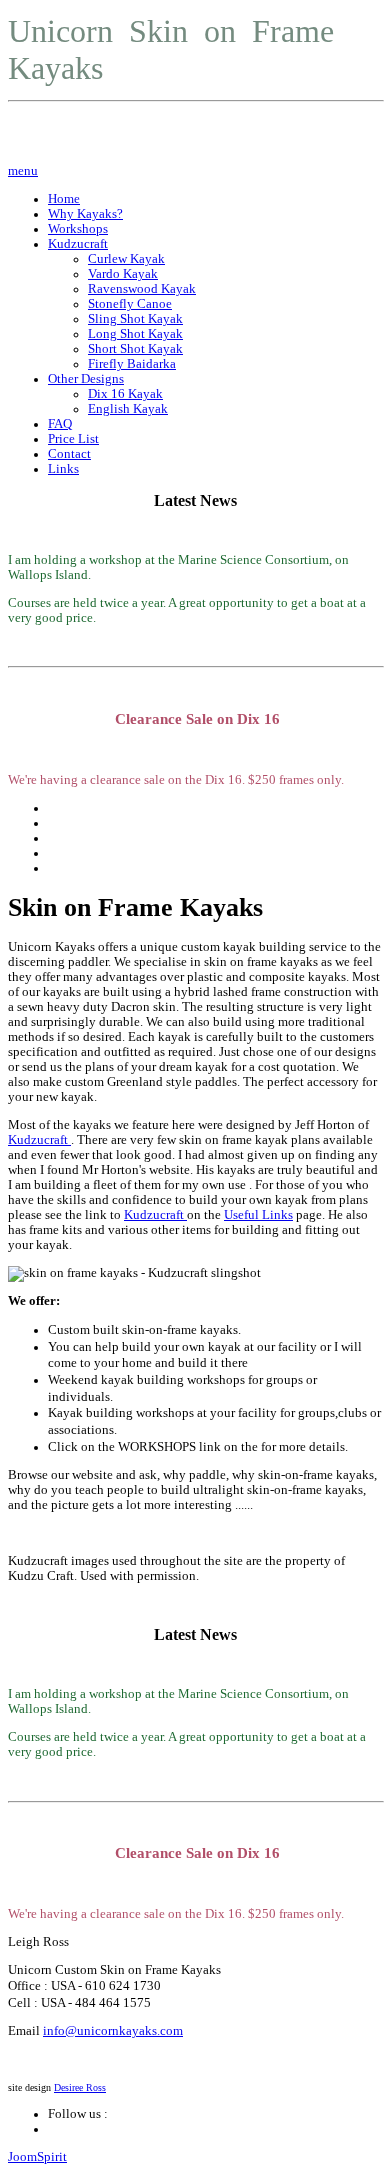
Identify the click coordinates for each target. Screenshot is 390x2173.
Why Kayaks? (85, 214)
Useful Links (258, 1215)
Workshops (78, 229)
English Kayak (128, 409)
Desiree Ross (80, 2087)
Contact (69, 454)
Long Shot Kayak (135, 334)
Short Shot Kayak (135, 349)
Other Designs (86, 379)
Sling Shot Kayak (135, 319)
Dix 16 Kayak (125, 394)
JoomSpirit (37, 2157)
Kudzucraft (78, 244)
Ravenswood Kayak (142, 289)
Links (63, 469)
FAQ (60, 424)
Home (64, 199)
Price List (73, 439)
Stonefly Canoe (130, 304)
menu (23, 171)
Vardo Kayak (123, 274)
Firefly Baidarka (132, 364)
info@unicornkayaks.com (113, 2031)
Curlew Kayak (126, 259)
